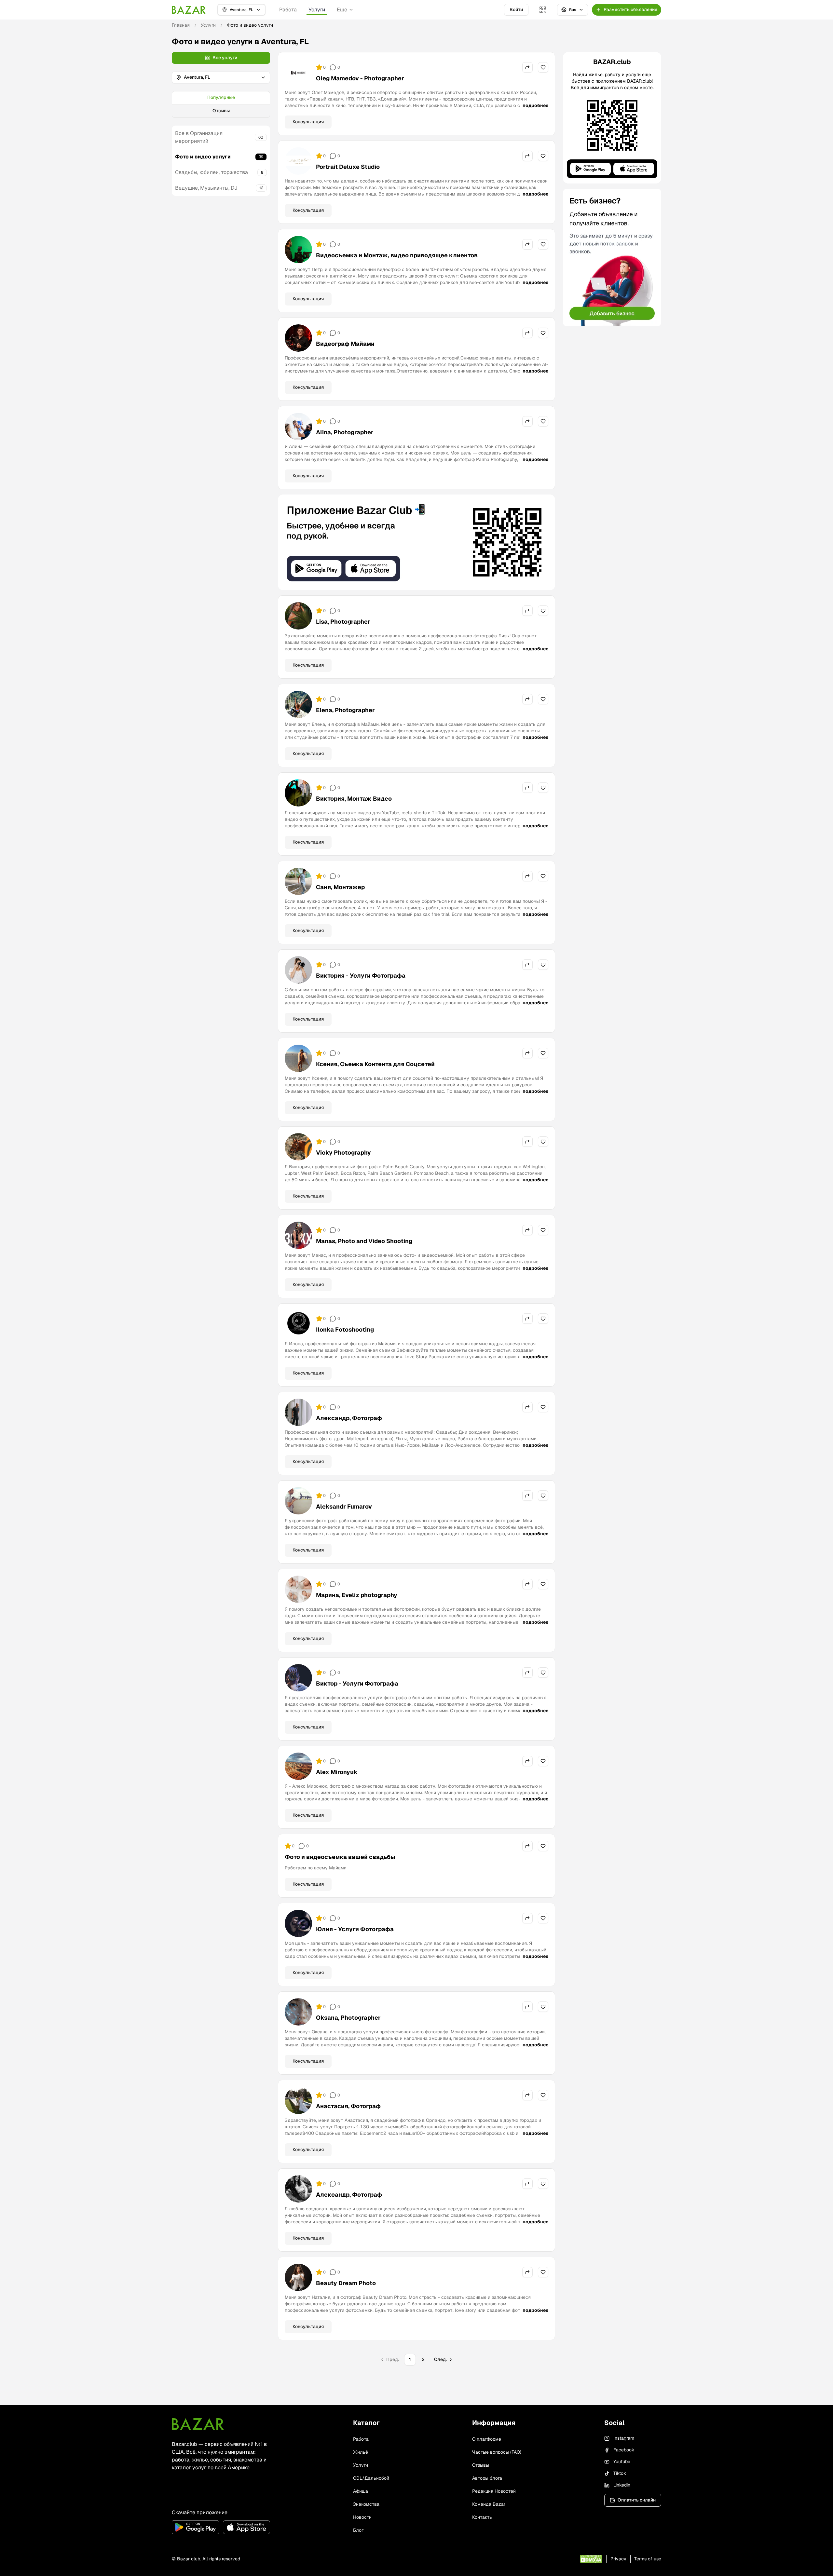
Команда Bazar (489, 2504)
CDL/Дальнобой (371, 2478)
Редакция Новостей (494, 2491)
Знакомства (366, 2504)
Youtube (622, 2461)
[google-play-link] (195, 2527)
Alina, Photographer (345, 432)
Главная (181, 25)
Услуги (317, 10)
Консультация (308, 122)
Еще (342, 10)
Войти (516, 9)
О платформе (487, 2439)
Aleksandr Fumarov (344, 1506)
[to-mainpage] (198, 2424)
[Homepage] (189, 10)
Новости (362, 2517)
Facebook (624, 2450)
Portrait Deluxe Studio (348, 167)
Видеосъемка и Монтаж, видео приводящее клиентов (397, 255)
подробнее (535, 105)
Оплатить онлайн (637, 2500)
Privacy (618, 2559)
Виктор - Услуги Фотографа (357, 1683)
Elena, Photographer (345, 710)
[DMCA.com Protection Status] (591, 2559)
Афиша (361, 2491)
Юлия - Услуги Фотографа (355, 1929)
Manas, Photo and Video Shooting (364, 1241)
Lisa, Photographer (343, 622)
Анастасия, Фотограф (348, 2106)
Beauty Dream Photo (346, 2283)
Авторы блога (487, 2478)
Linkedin (622, 2485)
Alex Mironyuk (337, 1772)
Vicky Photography (343, 1152)
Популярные (221, 97)
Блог (358, 2530)
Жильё (361, 2452)
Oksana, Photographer (348, 2018)
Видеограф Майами (345, 344)
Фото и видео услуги (203, 157)
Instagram (624, 2438)
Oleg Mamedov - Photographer (360, 78)
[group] (221, 104)
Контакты (482, 2517)
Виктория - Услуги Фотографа (361, 976)
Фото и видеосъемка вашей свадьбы (340, 1857)
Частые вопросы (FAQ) (497, 2452)
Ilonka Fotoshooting (345, 1329)
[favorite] (543, 67)
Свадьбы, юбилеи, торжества (212, 172)
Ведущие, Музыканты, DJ (206, 188)
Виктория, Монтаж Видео (354, 799)
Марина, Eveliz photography (357, 1595)
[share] (527, 67)
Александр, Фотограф (349, 1418)
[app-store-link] (246, 2527)
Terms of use (648, 2559)
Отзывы (221, 111)
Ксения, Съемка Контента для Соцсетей (375, 1064)
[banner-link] (416, 542)
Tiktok (620, 2473)
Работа (288, 10)
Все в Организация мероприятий (199, 137)
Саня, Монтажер (340, 887)
